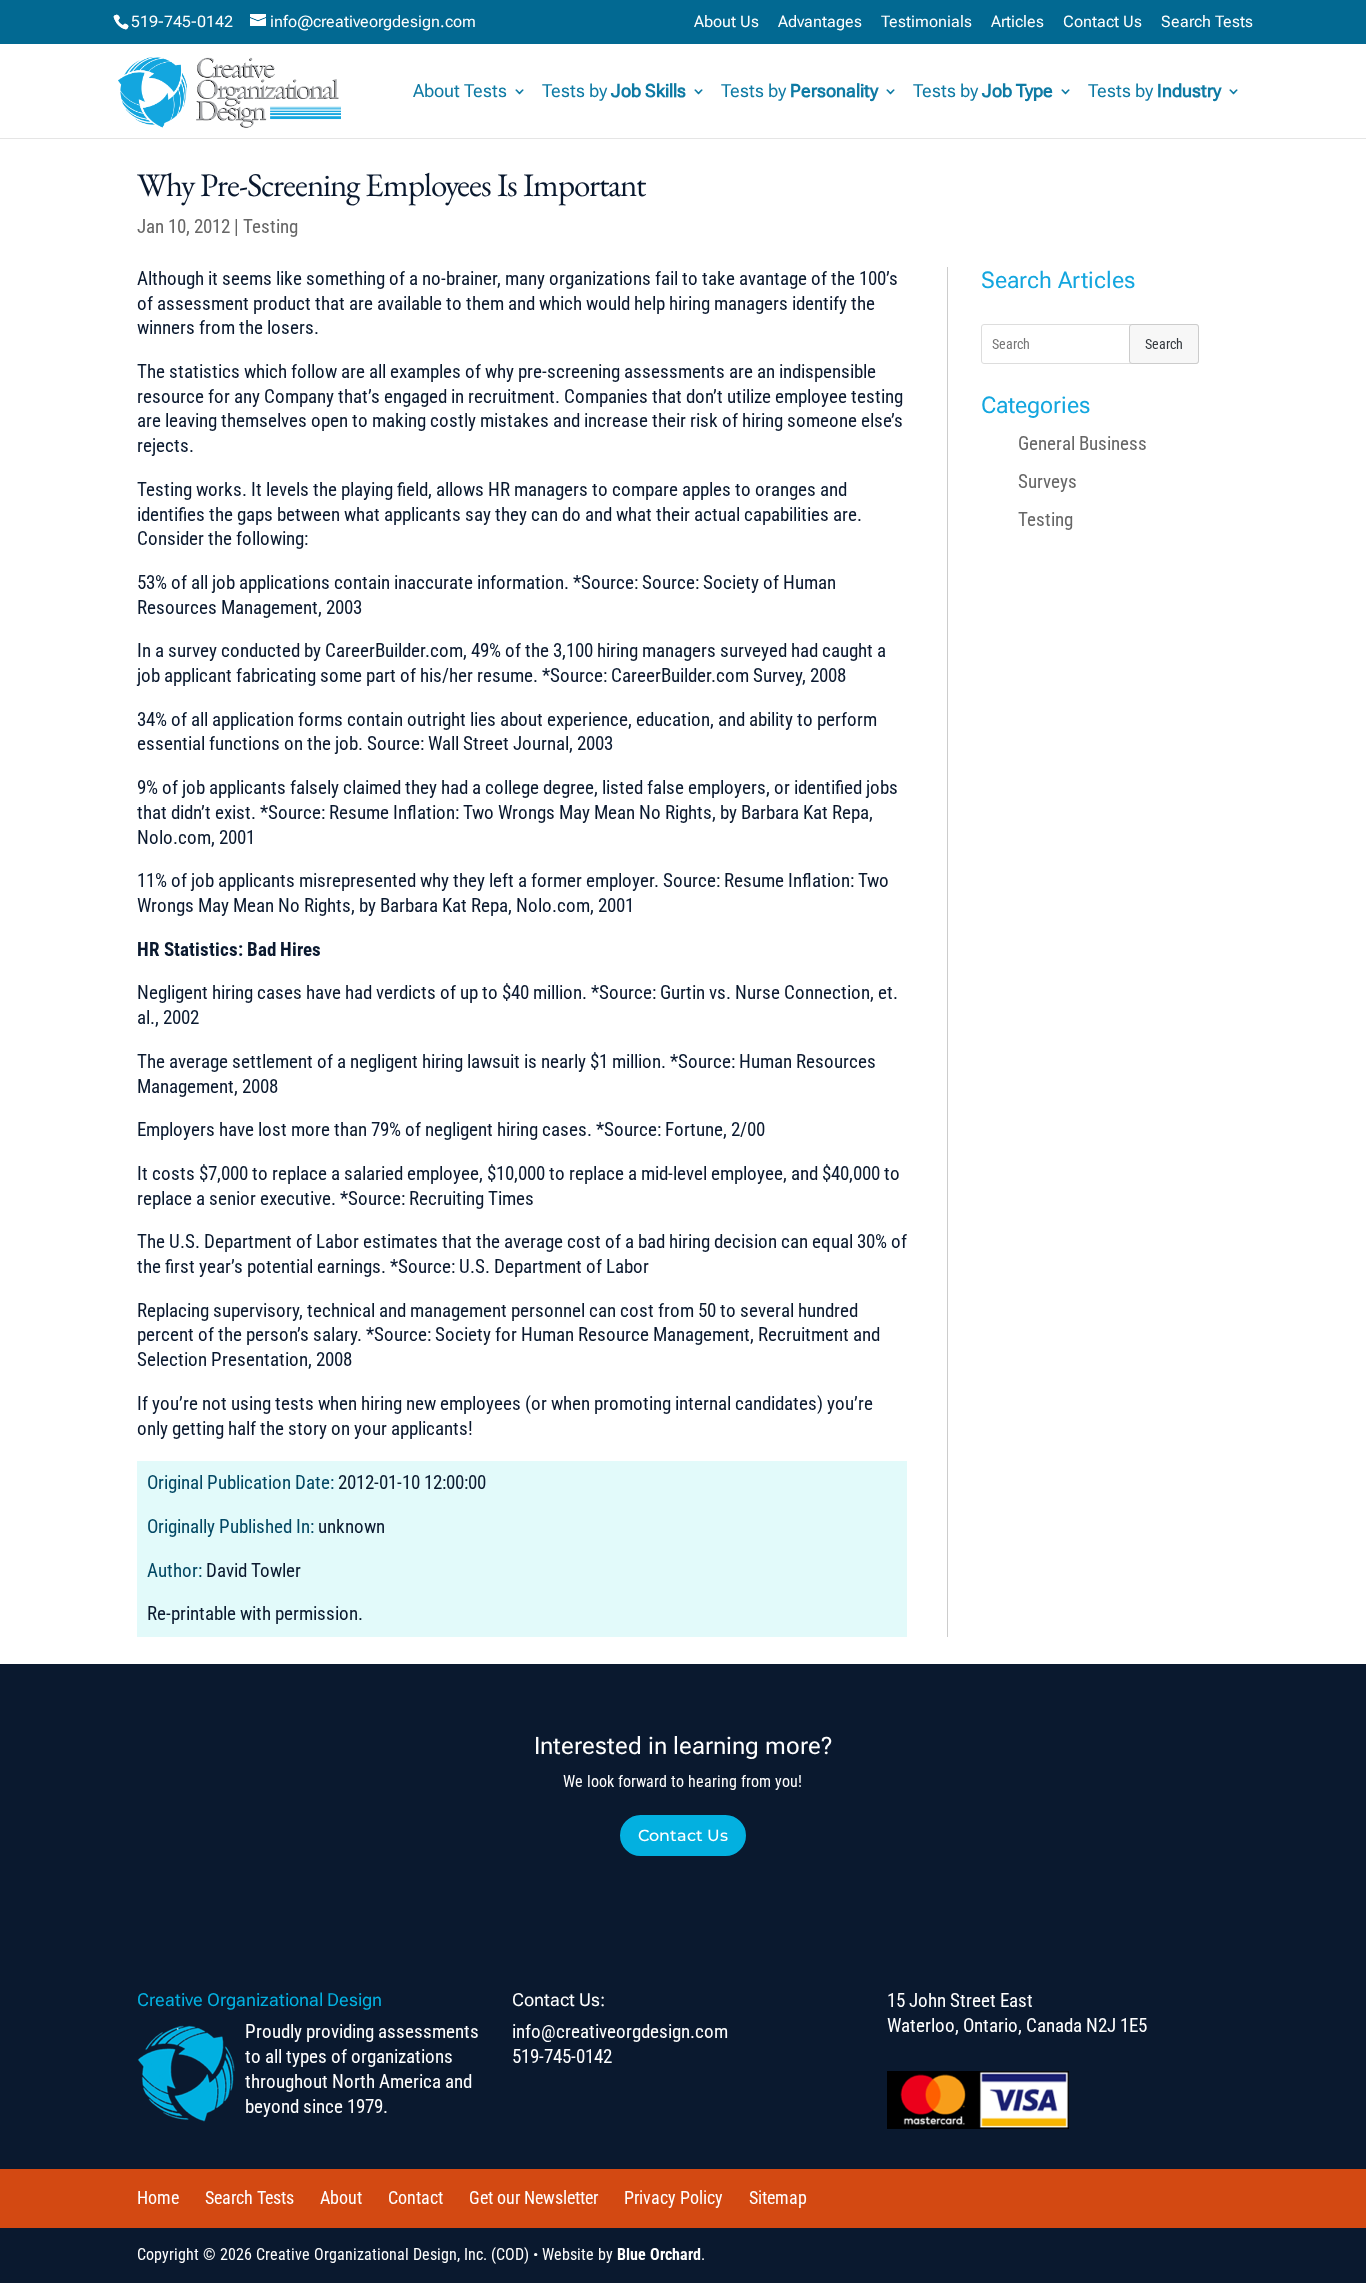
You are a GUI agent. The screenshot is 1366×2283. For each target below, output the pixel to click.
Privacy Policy (673, 2197)
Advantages (820, 22)
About (341, 2197)
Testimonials (926, 22)
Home (158, 2197)
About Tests (460, 92)
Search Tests (1207, 22)
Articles (1017, 22)
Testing (270, 226)
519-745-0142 (182, 21)
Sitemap (778, 2197)
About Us (726, 22)
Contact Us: (558, 1999)
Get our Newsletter (533, 2197)
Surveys (1047, 481)
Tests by (614, 92)
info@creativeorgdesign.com (620, 2031)
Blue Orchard (659, 2254)
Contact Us (1102, 22)
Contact (415, 2197)
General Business (1082, 443)
